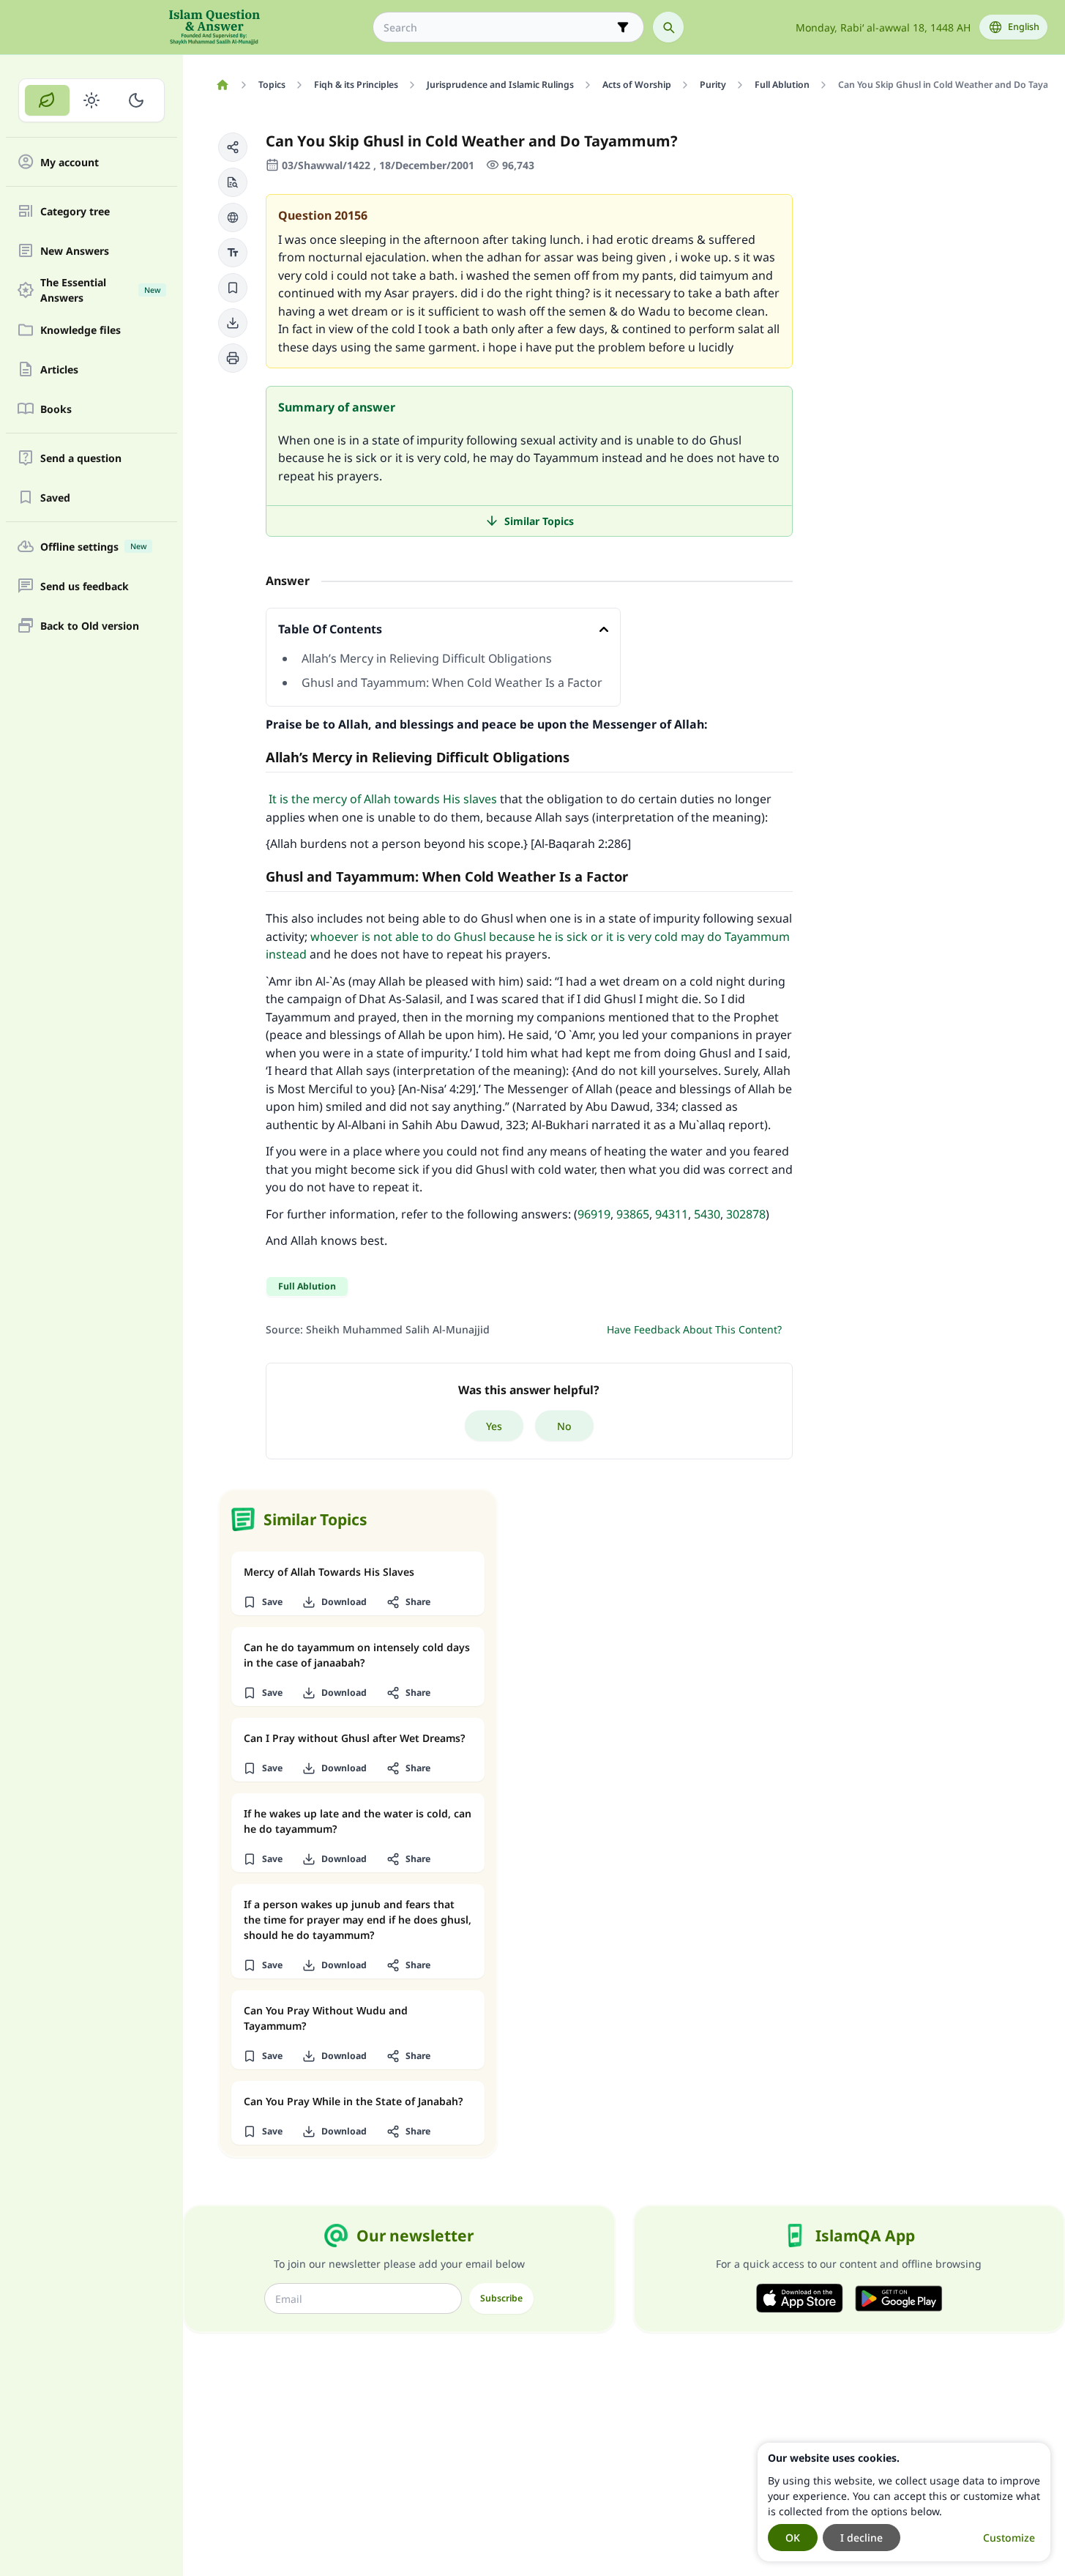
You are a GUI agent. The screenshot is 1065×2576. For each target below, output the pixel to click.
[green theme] (47, 100)
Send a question (81, 458)
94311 (672, 1214)
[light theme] (92, 100)
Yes (494, 1426)
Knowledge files (81, 330)
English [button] (1024, 27)
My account (70, 162)
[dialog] (904, 2502)
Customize (1009, 2538)
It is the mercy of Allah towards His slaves (381, 799)
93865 (633, 1214)
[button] (233, 147)
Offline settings (93, 547)
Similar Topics (539, 521)
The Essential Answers (100, 290)
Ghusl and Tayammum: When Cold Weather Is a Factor (452, 682)
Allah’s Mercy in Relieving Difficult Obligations (427, 658)
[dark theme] (136, 100)
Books (56, 409)
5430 (707, 1214)
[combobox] (498, 27)
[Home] (222, 85)
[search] (668, 27)
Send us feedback (85, 586)
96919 (594, 1214)
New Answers (75, 251)
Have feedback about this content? (694, 1329)
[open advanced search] (623, 27)
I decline (862, 2538)
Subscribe (501, 2298)
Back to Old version (90, 626)
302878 (746, 1214)
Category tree (75, 211)
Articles (59, 369)
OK (793, 2538)
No (564, 1426)
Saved (55, 498)
